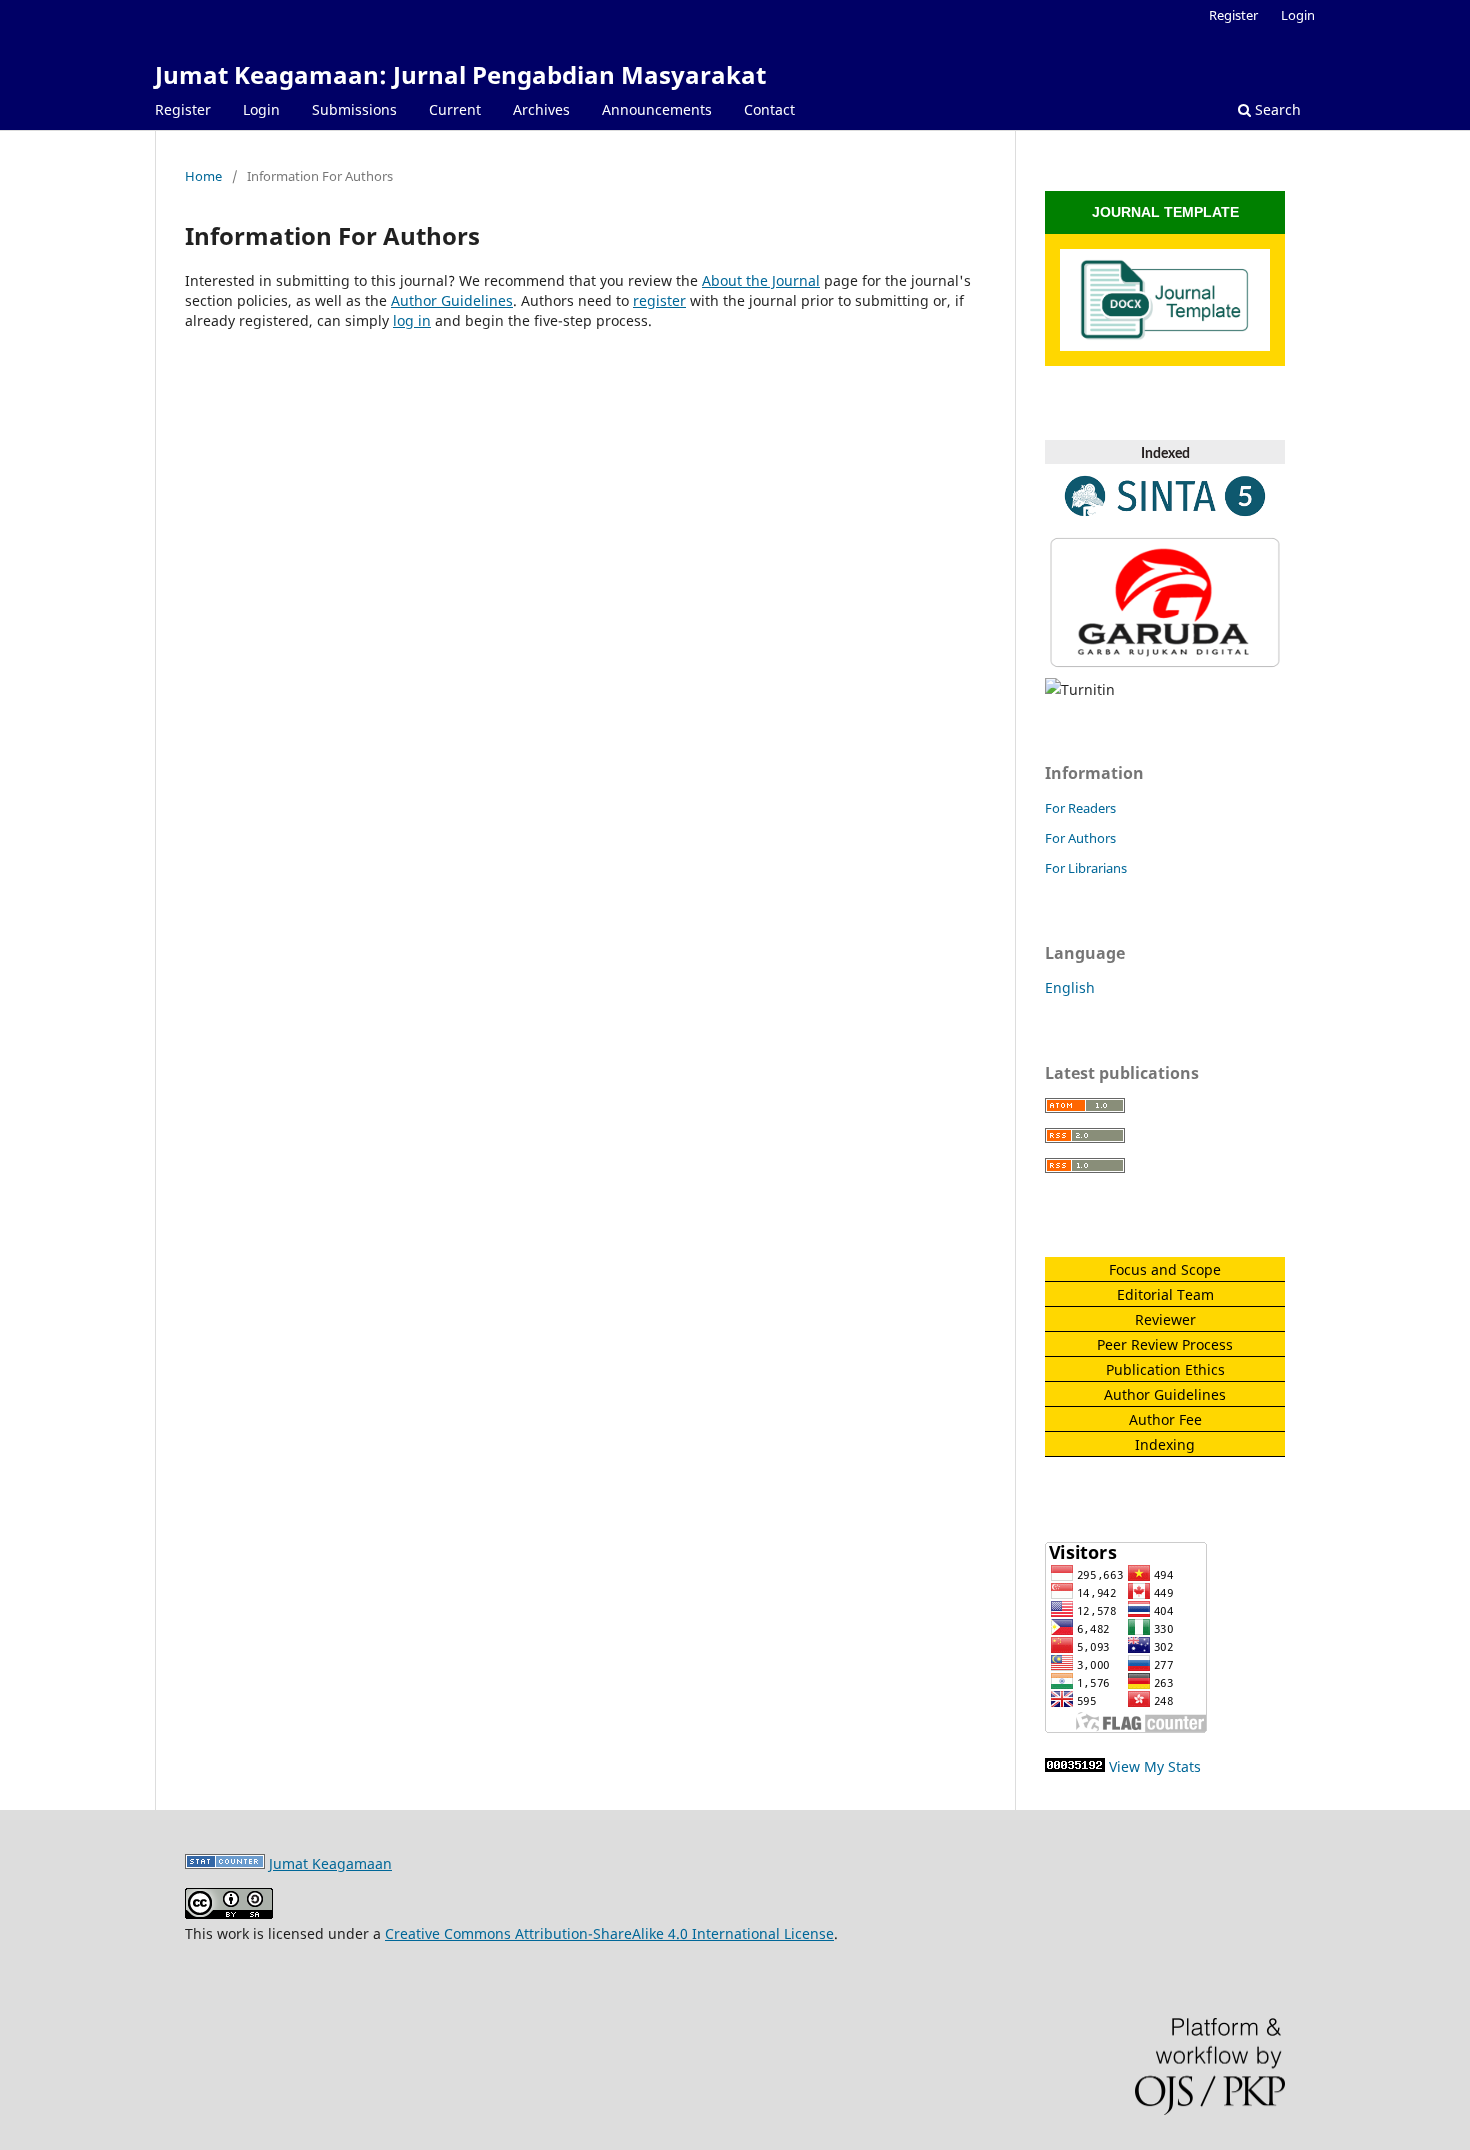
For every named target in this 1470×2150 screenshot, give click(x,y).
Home (203, 176)
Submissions (354, 109)
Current (455, 109)
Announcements (657, 109)
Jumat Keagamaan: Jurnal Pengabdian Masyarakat (460, 74)
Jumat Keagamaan (330, 1863)
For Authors (1080, 838)
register (659, 300)
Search (1276, 109)
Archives (541, 109)
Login (261, 109)
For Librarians (1086, 868)
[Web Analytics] (1075, 1766)
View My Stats (1155, 1766)
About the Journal (761, 280)
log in (412, 320)
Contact (769, 109)
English (1070, 987)
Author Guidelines (452, 300)
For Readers (1080, 808)
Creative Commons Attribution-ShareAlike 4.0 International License (609, 1933)
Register (183, 109)
